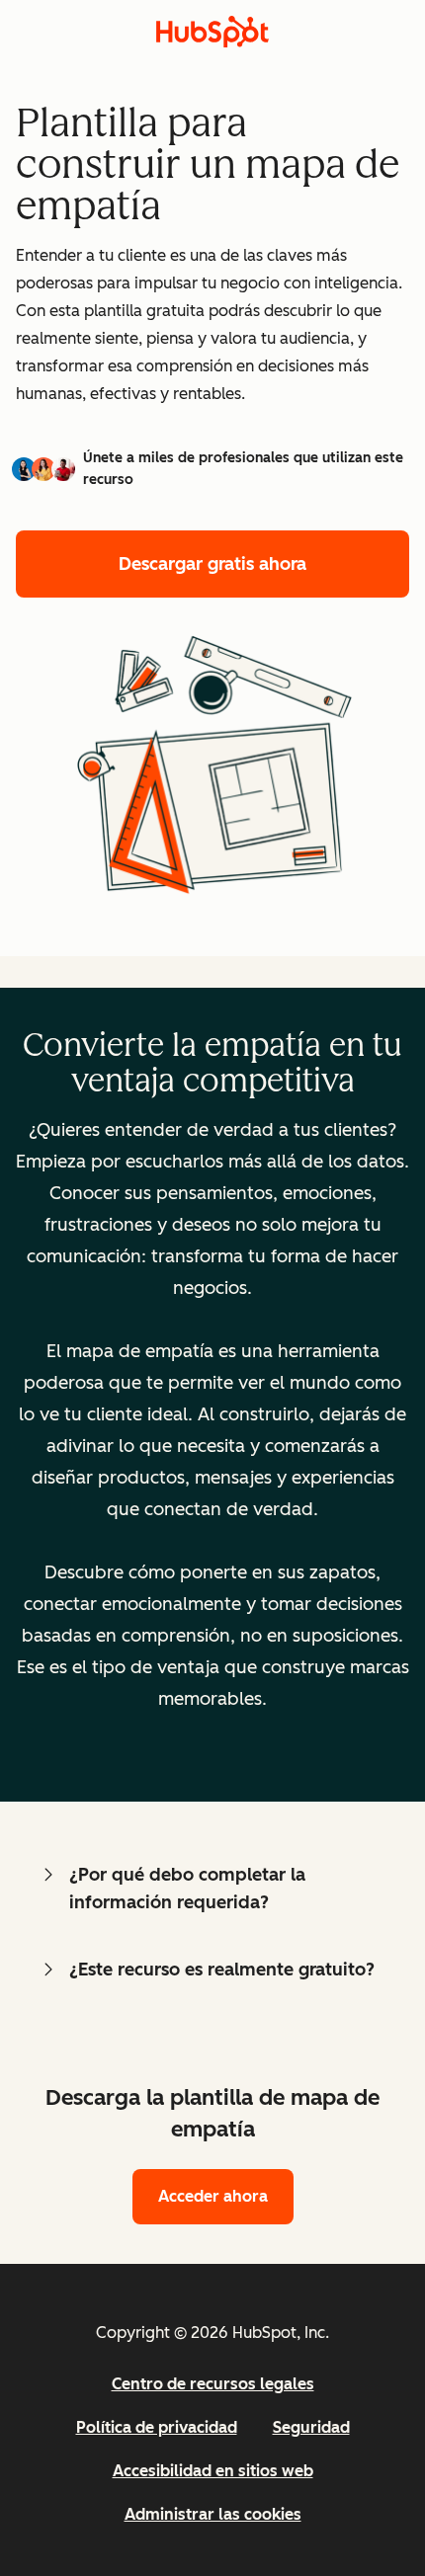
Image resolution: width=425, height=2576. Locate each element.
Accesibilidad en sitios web (213, 2471)
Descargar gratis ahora (212, 564)
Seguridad (311, 2427)
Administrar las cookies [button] (213, 2514)
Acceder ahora (213, 2196)
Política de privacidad (157, 2427)
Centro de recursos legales (213, 2384)
